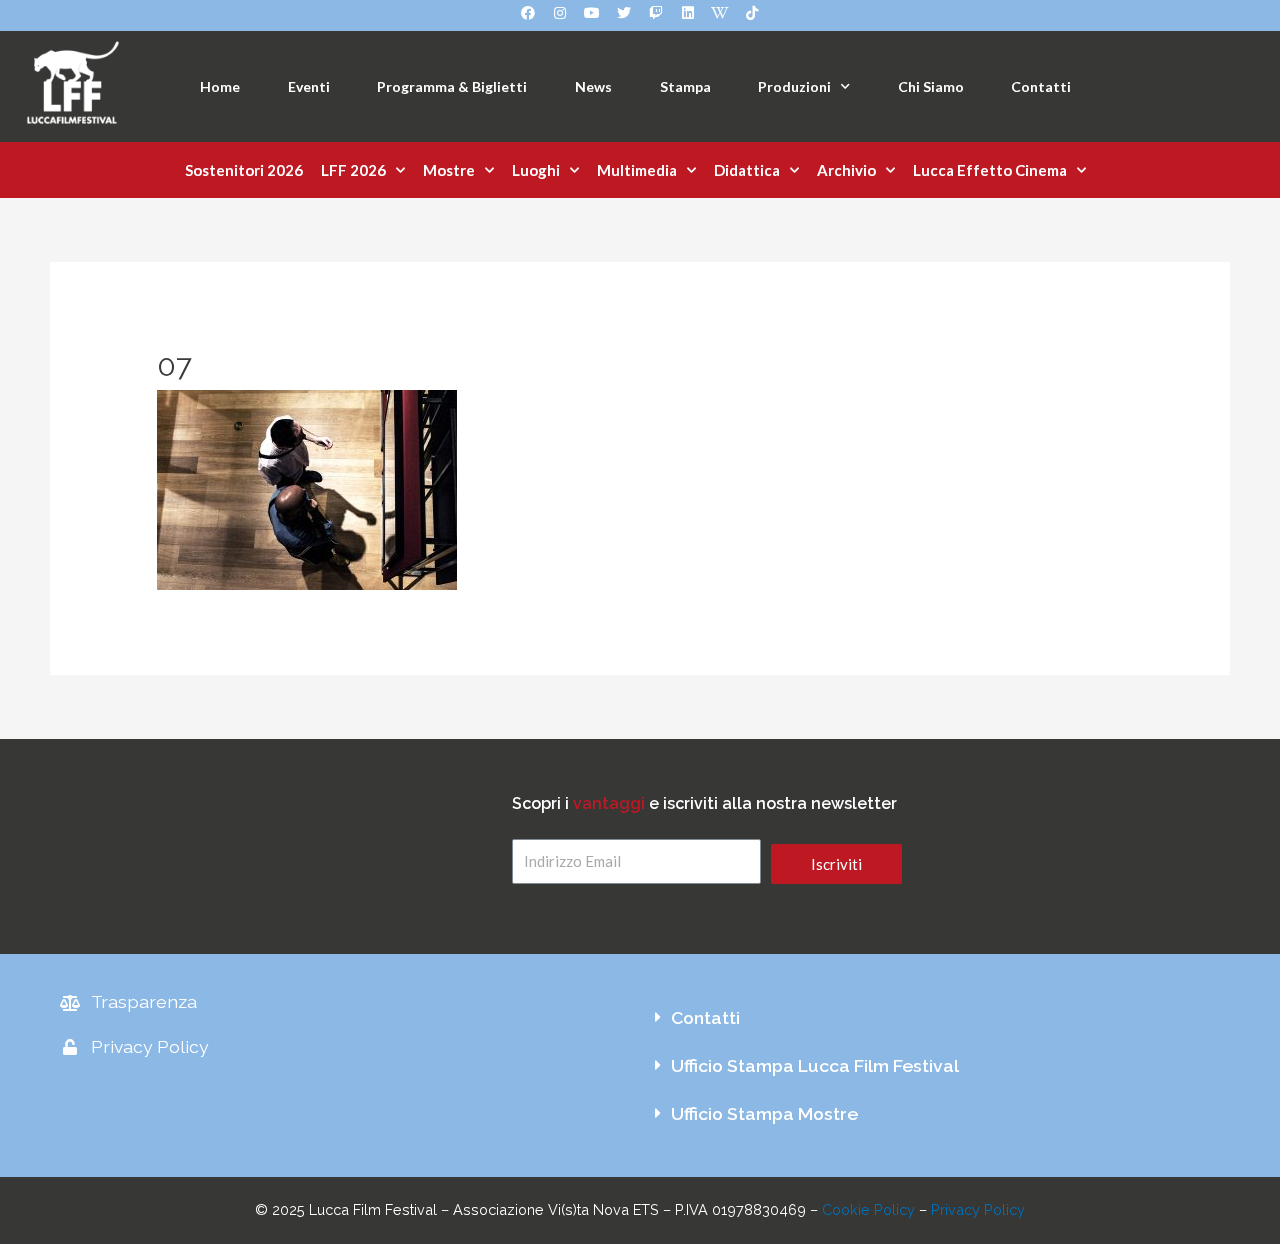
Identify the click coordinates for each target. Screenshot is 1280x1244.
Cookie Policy (868, 1209)
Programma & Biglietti (452, 86)
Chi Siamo (931, 86)
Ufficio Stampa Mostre (764, 1113)
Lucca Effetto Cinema (990, 170)
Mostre (449, 170)
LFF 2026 (353, 170)
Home (220, 86)
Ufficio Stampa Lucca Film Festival (815, 1065)
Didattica (747, 170)
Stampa (685, 86)
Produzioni (794, 86)
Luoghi (536, 170)
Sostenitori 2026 (244, 170)
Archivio (846, 170)
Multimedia (637, 170)
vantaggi (609, 803)
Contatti (1041, 86)
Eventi (309, 86)
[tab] (930, 1018)
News (593, 86)
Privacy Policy (978, 1209)
